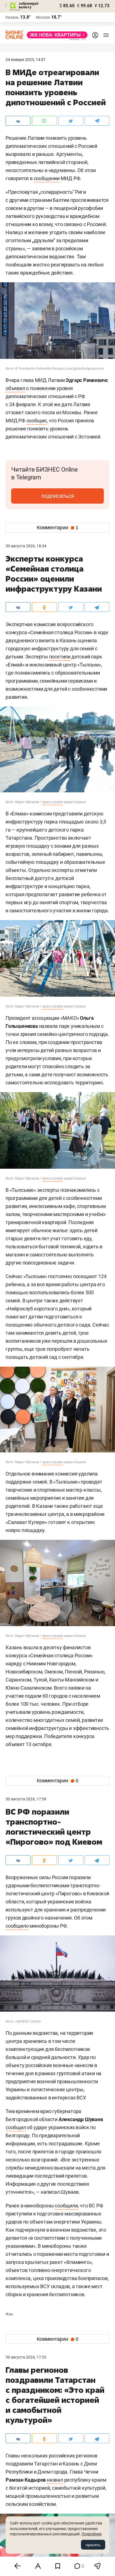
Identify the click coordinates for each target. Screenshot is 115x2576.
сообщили (66, 2206)
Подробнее (92, 2534)
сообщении (47, 178)
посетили (60, 657)
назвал (55, 2480)
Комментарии (58, 528)
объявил (15, 388)
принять (93, 2545)
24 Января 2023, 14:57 (26, 60)
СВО (9, 2314)
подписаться (58, 496)
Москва (43, 17)
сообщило (17, 1926)
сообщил (37, 421)
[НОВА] (56, 35)
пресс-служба (53, 802)
